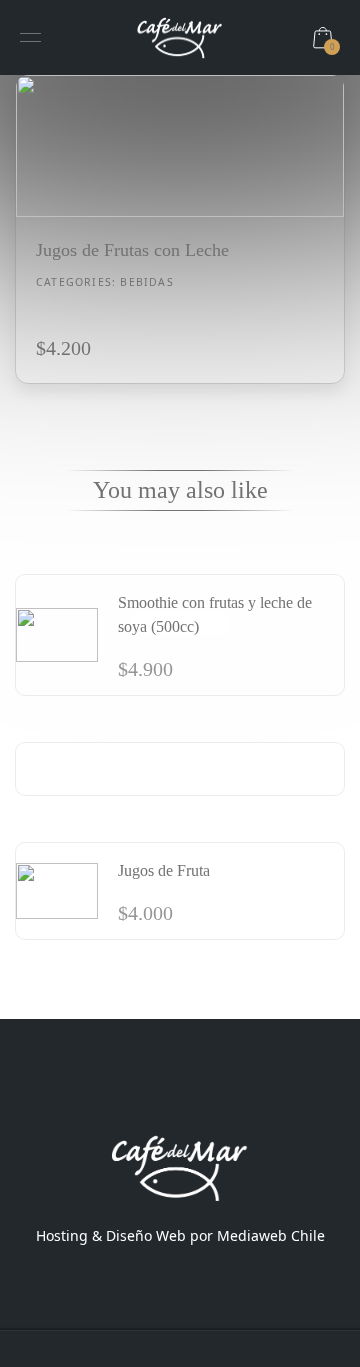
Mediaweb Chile (271, 1235)
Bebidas (146, 282)
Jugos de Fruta (164, 870)
